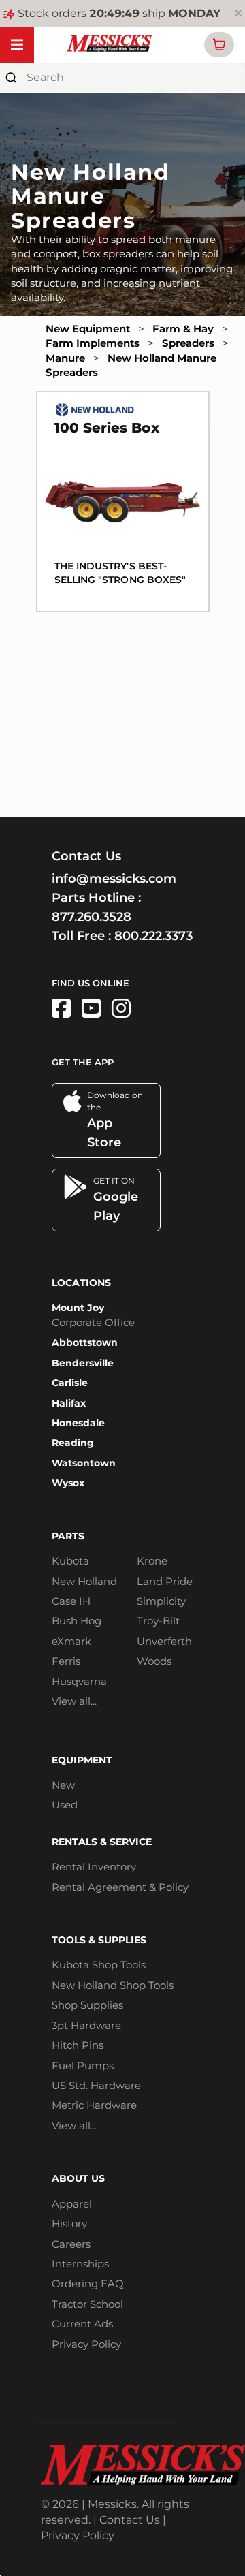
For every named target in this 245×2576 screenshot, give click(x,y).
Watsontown (84, 1463)
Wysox (68, 1483)
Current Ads (82, 2324)
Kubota (70, 1561)
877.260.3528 (92, 917)
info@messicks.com (114, 879)
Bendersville (83, 1363)
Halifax (69, 1403)
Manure (65, 358)
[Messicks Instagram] (121, 1008)
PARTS (68, 1536)
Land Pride (165, 1581)
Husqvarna (79, 1681)
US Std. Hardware (96, 2085)
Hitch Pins (78, 2045)
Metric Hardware (94, 2105)
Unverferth (164, 1641)
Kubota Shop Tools (99, 1965)
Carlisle (70, 1383)
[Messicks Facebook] (61, 1008)
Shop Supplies (87, 2005)
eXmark (71, 1641)
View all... (74, 1701)
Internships (80, 2264)
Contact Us (130, 2520)
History (69, 2224)
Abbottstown (85, 1342)
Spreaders (188, 343)
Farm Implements (93, 343)
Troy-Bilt (158, 1621)
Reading (73, 1443)
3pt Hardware (86, 2025)
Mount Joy (78, 1308)
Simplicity (161, 1601)
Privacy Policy (86, 2344)
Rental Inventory (94, 1867)
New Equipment (88, 329)
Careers (71, 2244)
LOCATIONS (81, 1283)
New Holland (84, 1581)
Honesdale (78, 1423)
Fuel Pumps (83, 2065)
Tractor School (87, 2304)
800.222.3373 (153, 936)
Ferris (66, 1661)
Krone (152, 1561)
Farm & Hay (183, 329)
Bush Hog (77, 1621)
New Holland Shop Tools (113, 1985)
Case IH (71, 1601)
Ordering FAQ (88, 2283)
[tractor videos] (91, 1008)
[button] (219, 45)
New (63, 1785)
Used (65, 1805)
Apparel (72, 2204)
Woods (154, 1661)
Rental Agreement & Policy (120, 1887)
